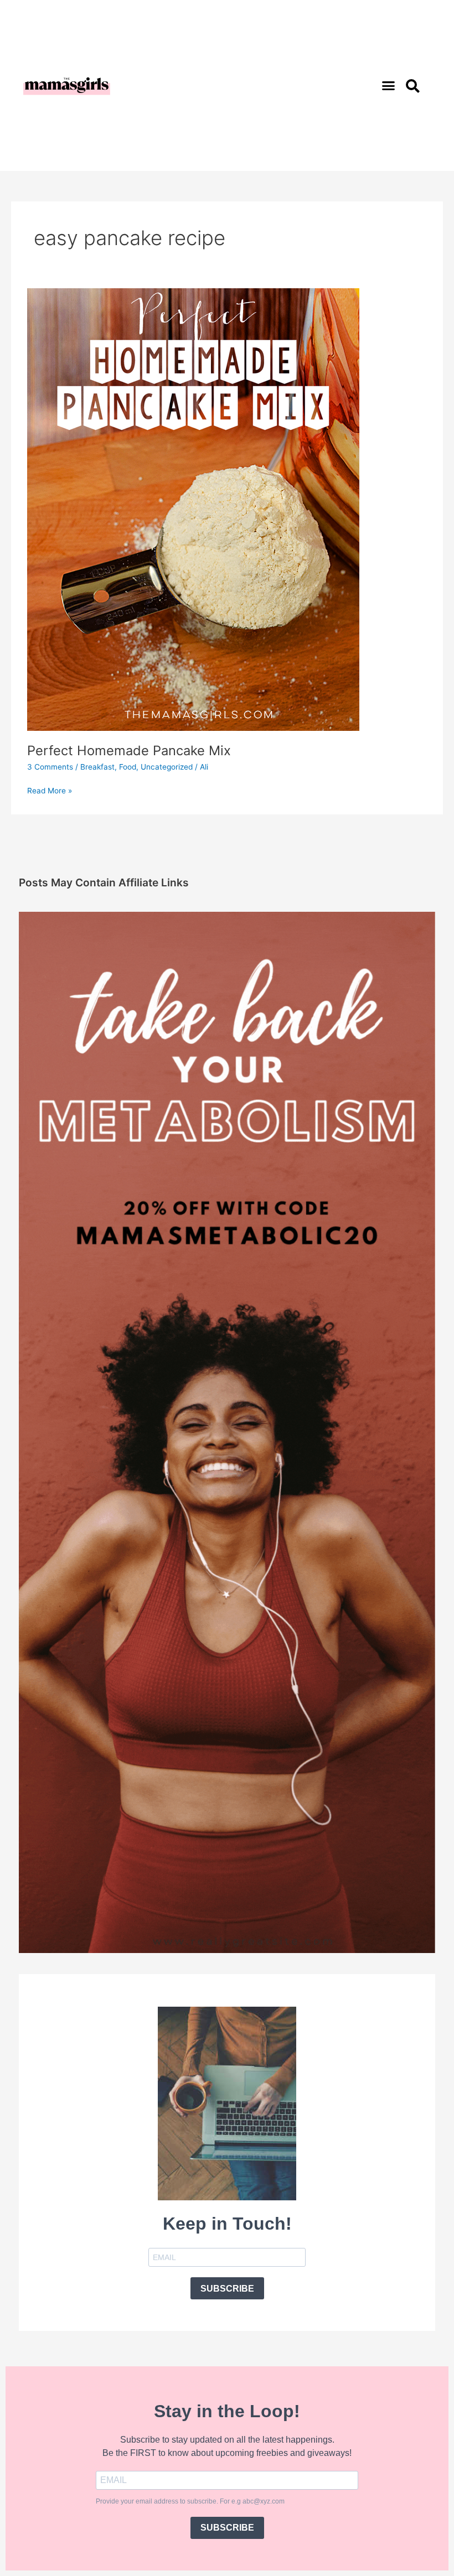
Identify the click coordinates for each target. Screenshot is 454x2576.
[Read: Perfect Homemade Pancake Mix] (193, 509)
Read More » (50, 790)
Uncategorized (167, 767)
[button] (389, 86)
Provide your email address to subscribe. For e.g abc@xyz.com (190, 2501)
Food (128, 767)
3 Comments (50, 767)
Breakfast (97, 767)
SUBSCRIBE (227, 2289)
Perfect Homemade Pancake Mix (129, 751)
